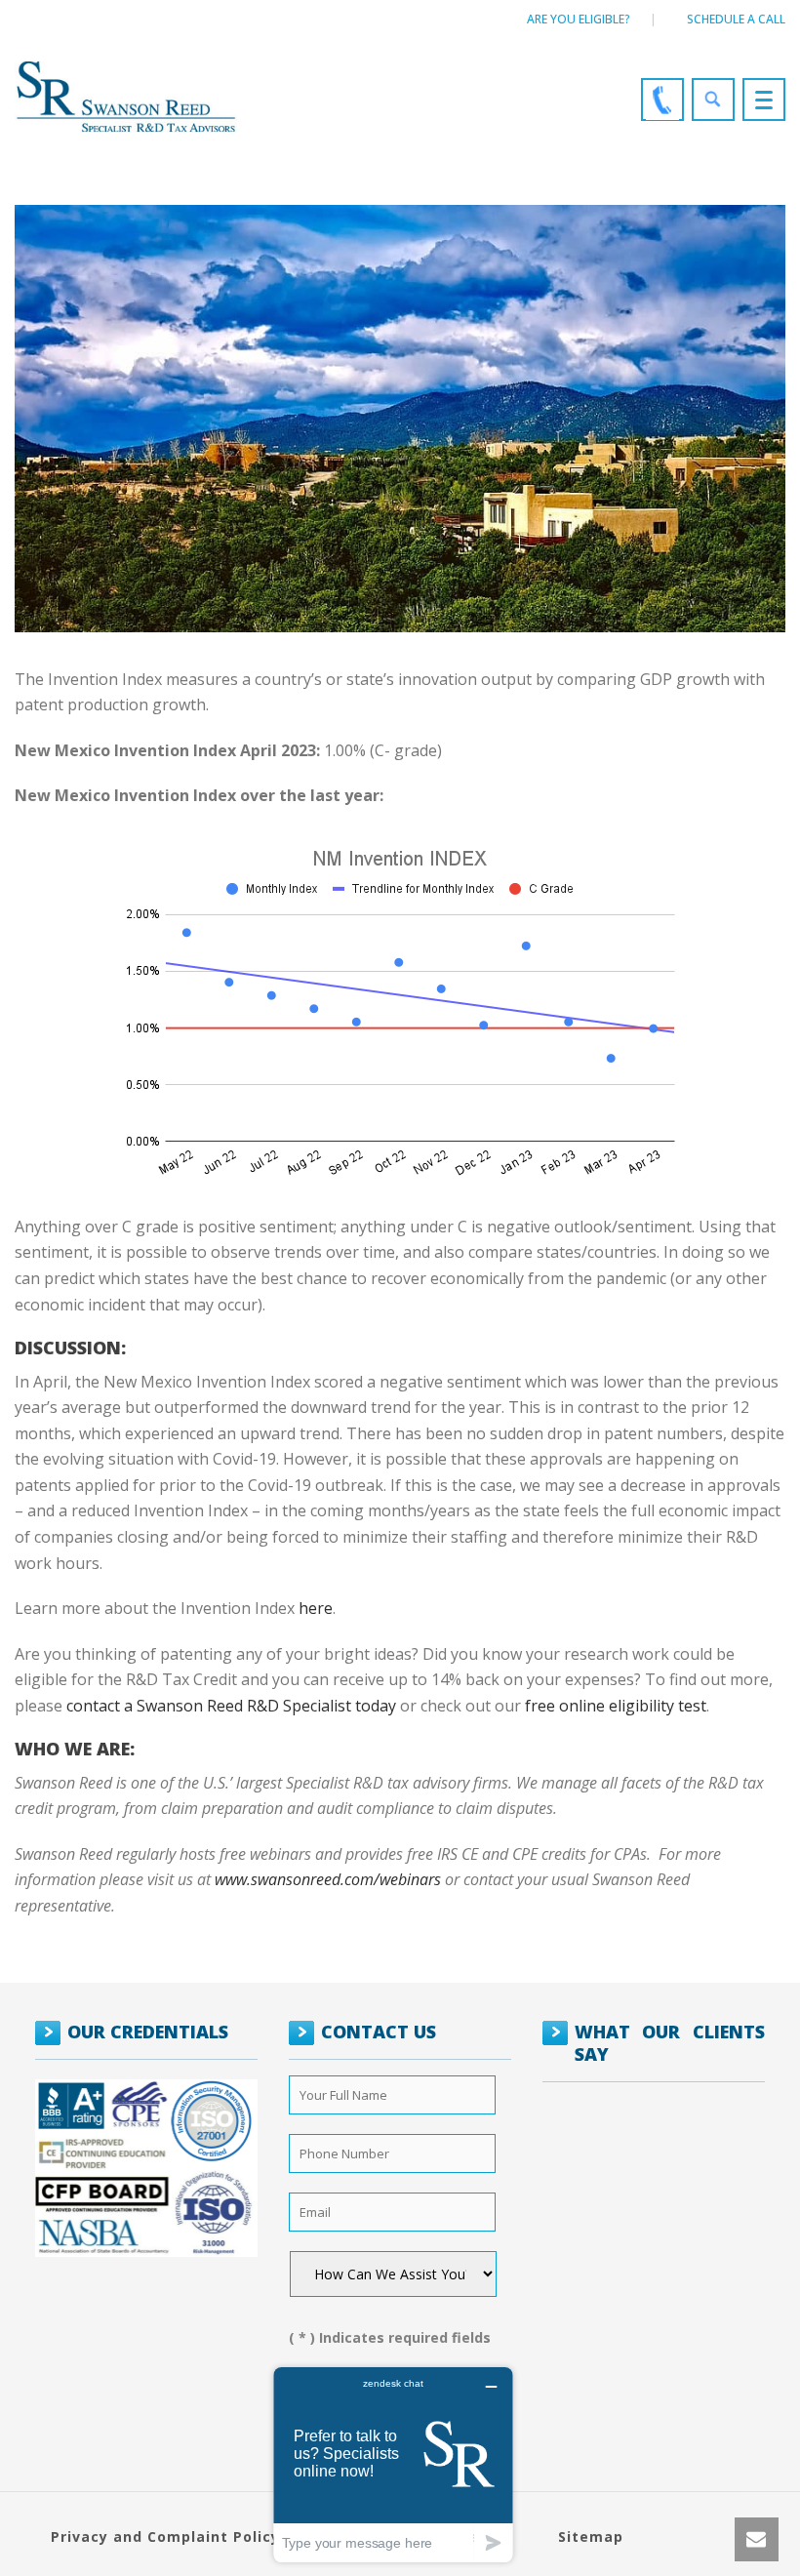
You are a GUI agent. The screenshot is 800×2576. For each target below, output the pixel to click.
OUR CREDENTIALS (148, 2032)
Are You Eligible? (579, 19)
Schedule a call (736, 19)
